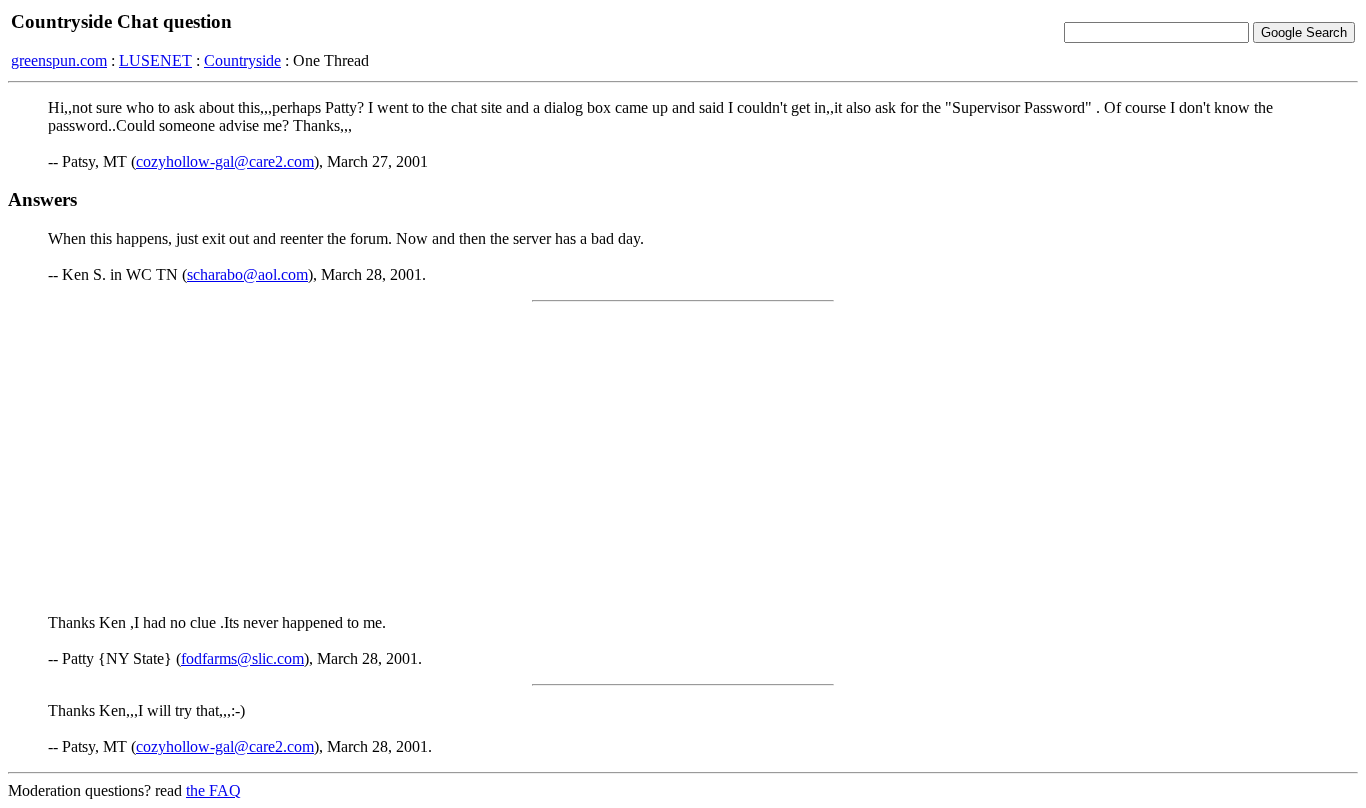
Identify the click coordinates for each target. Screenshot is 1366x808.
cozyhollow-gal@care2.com (225, 161)
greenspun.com (59, 60)
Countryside (242, 60)
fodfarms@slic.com (242, 658)
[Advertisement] (683, 458)
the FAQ (213, 790)
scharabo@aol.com (247, 274)
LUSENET (155, 60)
